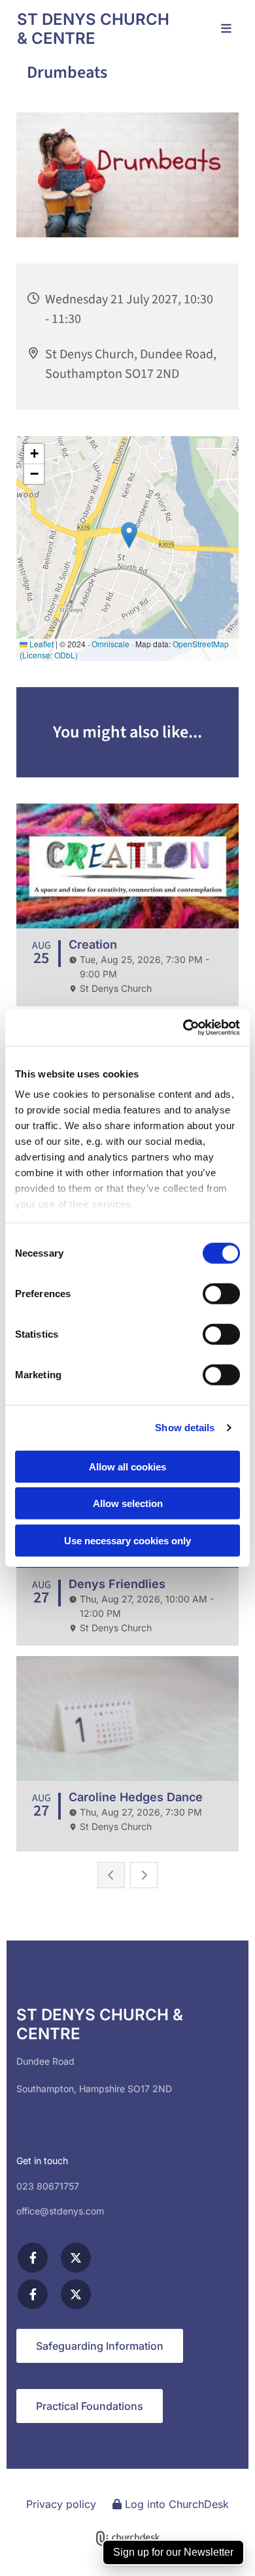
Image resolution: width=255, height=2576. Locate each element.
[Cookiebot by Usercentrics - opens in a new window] (183, 1028)
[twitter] (76, 2258)
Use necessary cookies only (127, 1540)
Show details (185, 1428)
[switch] (221, 1293)
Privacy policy (61, 2504)
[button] (219, 29)
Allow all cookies (127, 1466)
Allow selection (128, 1503)
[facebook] (33, 2258)
